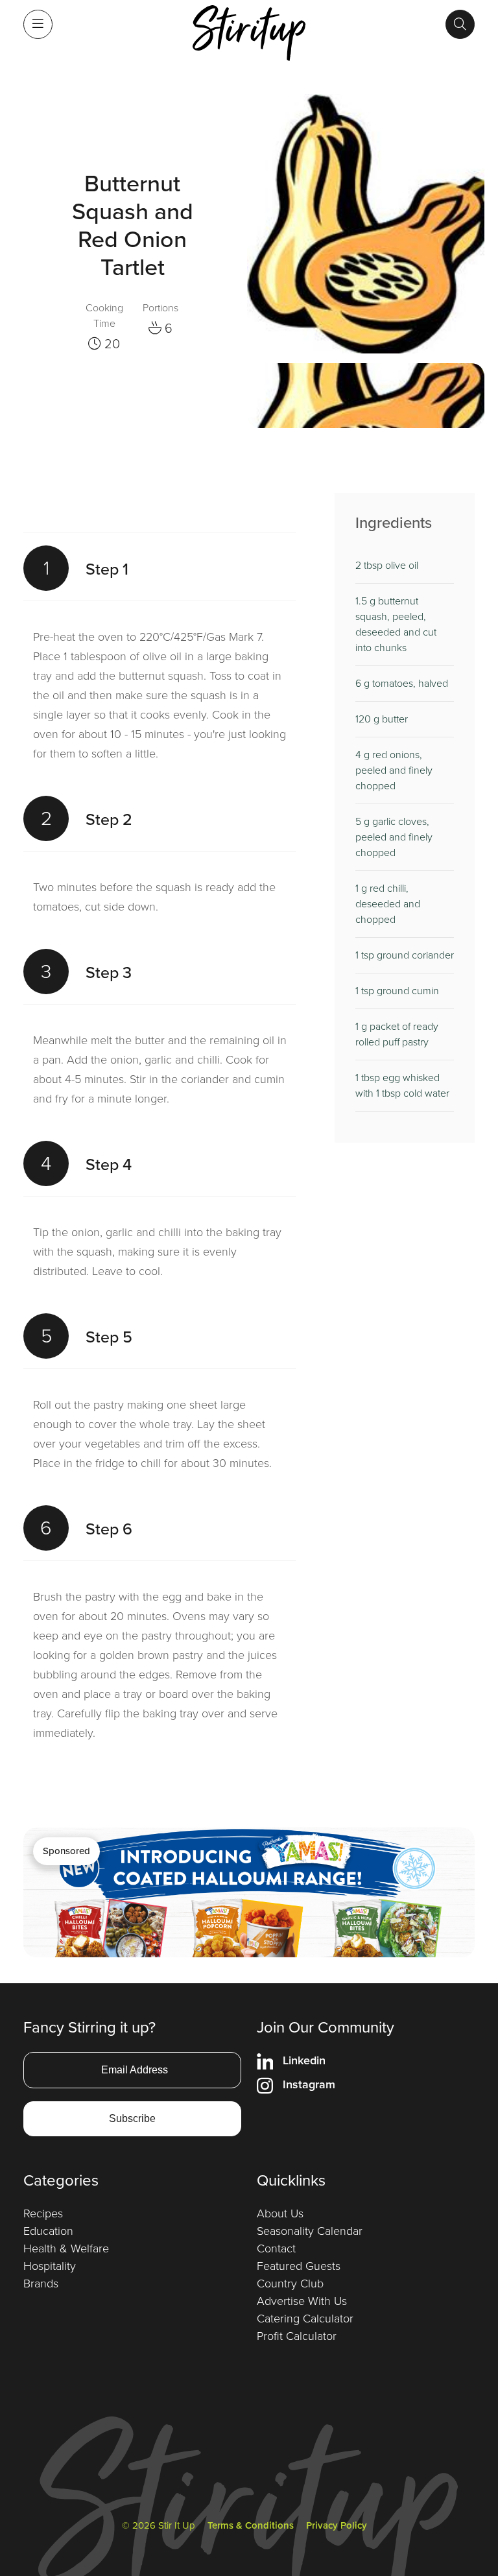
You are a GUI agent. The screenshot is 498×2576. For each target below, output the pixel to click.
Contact (276, 2248)
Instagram (309, 2084)
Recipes (43, 2213)
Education (48, 2231)
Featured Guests (299, 2266)
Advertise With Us (302, 2301)
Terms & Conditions (251, 2525)
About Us (280, 2213)
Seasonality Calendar (310, 2231)
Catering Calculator (305, 2319)
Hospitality (50, 2266)
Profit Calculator (297, 2336)
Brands (41, 2284)
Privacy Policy (337, 2525)
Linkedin (304, 2060)
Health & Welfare (66, 2248)
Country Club (290, 2284)
